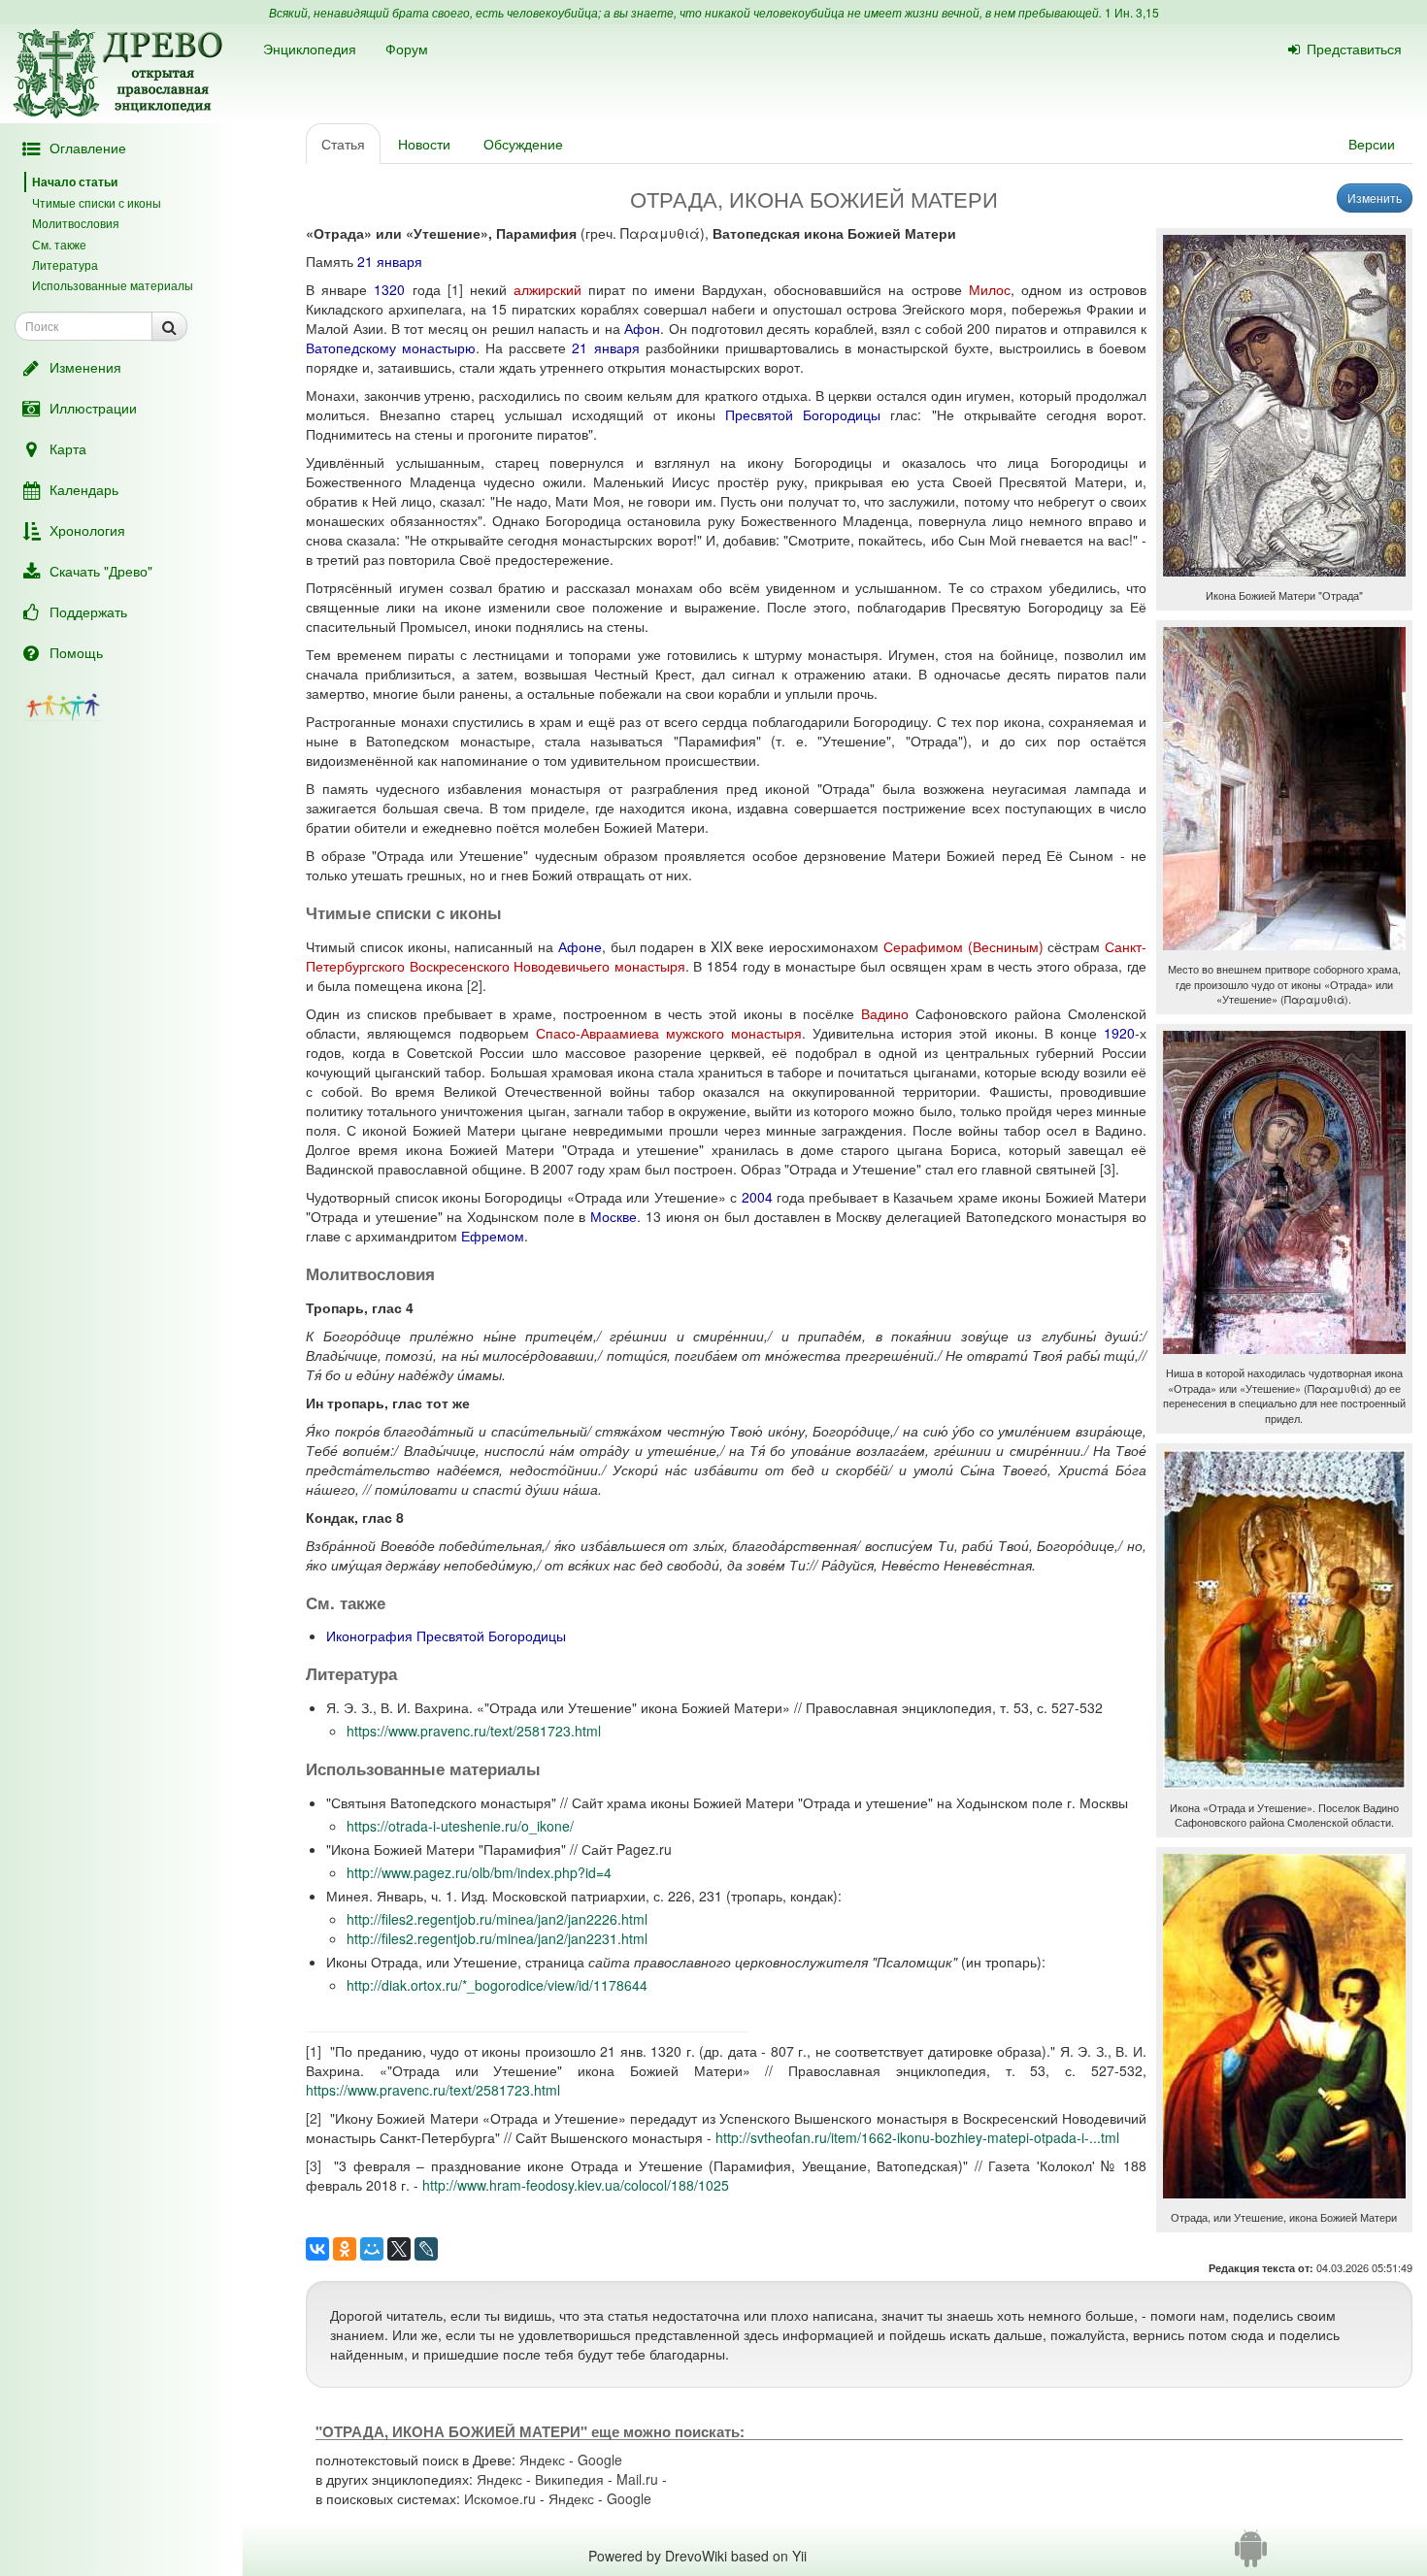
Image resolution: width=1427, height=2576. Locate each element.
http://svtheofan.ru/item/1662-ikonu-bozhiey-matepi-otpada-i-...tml (917, 2137)
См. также (59, 244)
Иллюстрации (93, 408)
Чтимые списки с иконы (97, 202)
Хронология (87, 530)
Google (600, 2460)
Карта (68, 448)
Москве (614, 1216)
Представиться (1354, 49)
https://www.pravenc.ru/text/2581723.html (474, 1731)
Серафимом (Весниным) (963, 946)
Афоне (580, 946)
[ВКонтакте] (317, 2249)
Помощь (76, 652)
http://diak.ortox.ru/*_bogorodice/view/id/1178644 (497, 1985)
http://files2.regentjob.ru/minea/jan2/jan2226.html (497, 1919)
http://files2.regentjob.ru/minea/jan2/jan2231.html (497, 1938)
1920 (1119, 1033)
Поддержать (88, 611)
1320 (389, 289)
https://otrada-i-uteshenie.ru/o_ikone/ (460, 1826)
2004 (757, 1197)
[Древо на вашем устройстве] (1251, 2556)
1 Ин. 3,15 (1132, 12)
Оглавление (88, 148)
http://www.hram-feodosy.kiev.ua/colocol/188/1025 (576, 2185)
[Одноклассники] (345, 2249)
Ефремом (493, 1236)
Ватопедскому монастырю (391, 347)
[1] (455, 289)
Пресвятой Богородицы (803, 414)
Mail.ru (637, 2479)
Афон (642, 328)
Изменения (85, 367)
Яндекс (542, 2460)
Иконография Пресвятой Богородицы (446, 1635)
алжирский (548, 289)
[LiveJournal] (426, 2249)
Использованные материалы (113, 285)
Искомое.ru (500, 2498)
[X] (399, 2249)
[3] (1108, 1169)
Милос (990, 289)
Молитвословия (76, 223)
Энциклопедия (310, 49)
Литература (65, 264)
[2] (475, 985)
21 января (390, 261)
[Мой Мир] (372, 2249)
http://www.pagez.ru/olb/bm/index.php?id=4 (479, 1872)
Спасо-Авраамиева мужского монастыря (669, 1033)
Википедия (569, 2479)
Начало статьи (75, 182)
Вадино (885, 1013)
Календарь (84, 489)
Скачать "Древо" (101, 571)
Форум (407, 49)
